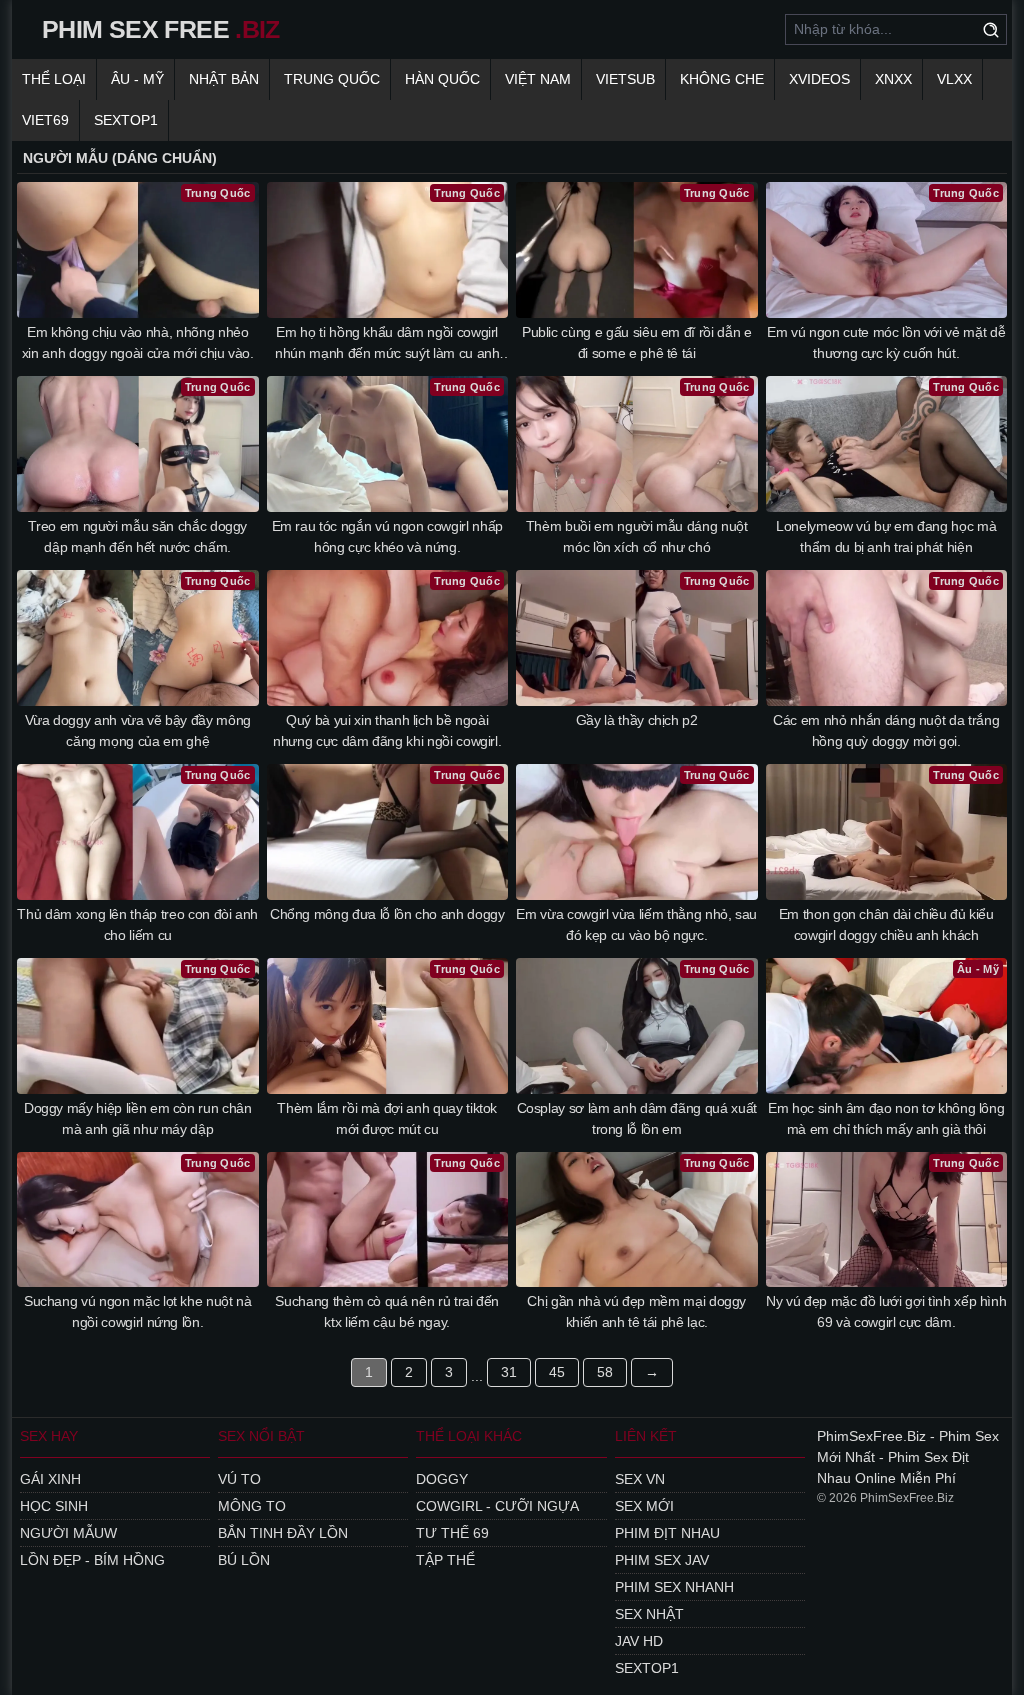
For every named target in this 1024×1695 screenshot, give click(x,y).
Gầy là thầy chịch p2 (637, 720)
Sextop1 (126, 120)
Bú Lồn (244, 1560)
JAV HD (639, 1641)
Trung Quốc (332, 79)
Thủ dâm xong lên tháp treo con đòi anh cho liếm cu (137, 924)
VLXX (954, 79)
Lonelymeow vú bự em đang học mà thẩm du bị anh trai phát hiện (886, 536)
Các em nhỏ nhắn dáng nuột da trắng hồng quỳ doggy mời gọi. (886, 730)
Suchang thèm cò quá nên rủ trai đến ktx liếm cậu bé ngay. (387, 1311)
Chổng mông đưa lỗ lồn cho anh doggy (387, 914)
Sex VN (640, 1479)
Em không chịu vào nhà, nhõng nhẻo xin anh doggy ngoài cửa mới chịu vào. (138, 342)
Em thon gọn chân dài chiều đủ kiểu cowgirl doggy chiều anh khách (886, 924)
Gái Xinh (50, 1479)
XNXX (893, 79)
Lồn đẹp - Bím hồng (92, 1560)
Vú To (239, 1479)
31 (509, 1372)
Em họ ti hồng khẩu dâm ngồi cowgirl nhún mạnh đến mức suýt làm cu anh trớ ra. (387, 344)
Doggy (442, 1479)
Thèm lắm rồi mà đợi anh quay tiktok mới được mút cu (387, 1118)
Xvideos (819, 79)
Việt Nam (538, 79)
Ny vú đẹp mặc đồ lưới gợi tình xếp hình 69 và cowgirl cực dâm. (886, 1311)
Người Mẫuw (68, 1533)
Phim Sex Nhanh (674, 1587)
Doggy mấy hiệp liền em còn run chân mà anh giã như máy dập (138, 1118)
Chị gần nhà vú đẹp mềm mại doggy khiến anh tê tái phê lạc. (636, 1311)
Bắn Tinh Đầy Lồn (283, 1533)
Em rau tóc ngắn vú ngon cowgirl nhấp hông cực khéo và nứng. (387, 536)
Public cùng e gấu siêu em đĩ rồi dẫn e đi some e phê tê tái (637, 342)
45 (557, 1372)
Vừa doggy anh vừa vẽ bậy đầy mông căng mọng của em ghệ (138, 730)
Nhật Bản (224, 79)
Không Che (722, 79)
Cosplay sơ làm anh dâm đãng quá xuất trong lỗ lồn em (637, 1118)
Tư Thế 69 (452, 1533)
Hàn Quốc (442, 79)
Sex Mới (644, 1506)
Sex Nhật (649, 1614)
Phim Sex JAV (662, 1560)
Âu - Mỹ (137, 79)
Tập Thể (445, 1560)
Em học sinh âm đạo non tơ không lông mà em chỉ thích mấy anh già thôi (886, 1118)
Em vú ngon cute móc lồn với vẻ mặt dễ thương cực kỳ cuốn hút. (886, 342)
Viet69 (45, 120)
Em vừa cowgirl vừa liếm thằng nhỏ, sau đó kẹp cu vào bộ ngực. (636, 924)
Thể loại (54, 79)
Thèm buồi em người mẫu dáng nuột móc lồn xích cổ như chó (637, 536)
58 (605, 1372)
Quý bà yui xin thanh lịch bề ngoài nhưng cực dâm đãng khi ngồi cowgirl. (387, 730)
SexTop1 (647, 1668)
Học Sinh (54, 1506)
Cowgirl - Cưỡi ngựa (497, 1506)
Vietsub (625, 79)
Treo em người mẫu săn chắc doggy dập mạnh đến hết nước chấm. (137, 536)
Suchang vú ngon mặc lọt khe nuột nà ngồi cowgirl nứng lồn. (138, 1311)
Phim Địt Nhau (667, 1533)
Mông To (252, 1506)
